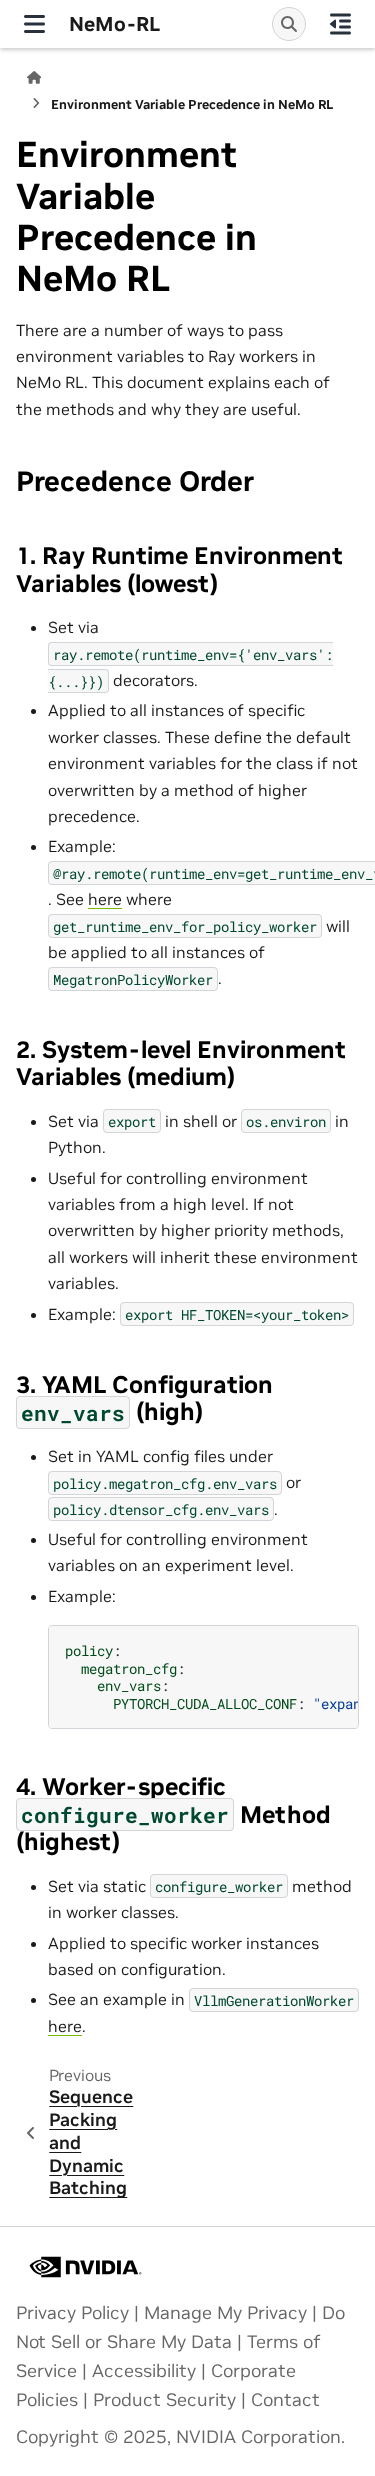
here (105, 899)
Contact (285, 2400)
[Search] (289, 24)
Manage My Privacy (225, 2313)
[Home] (34, 77)
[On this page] (340, 24)
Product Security (164, 2400)
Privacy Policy (72, 2313)
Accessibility (144, 2371)
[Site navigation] (34, 24)
